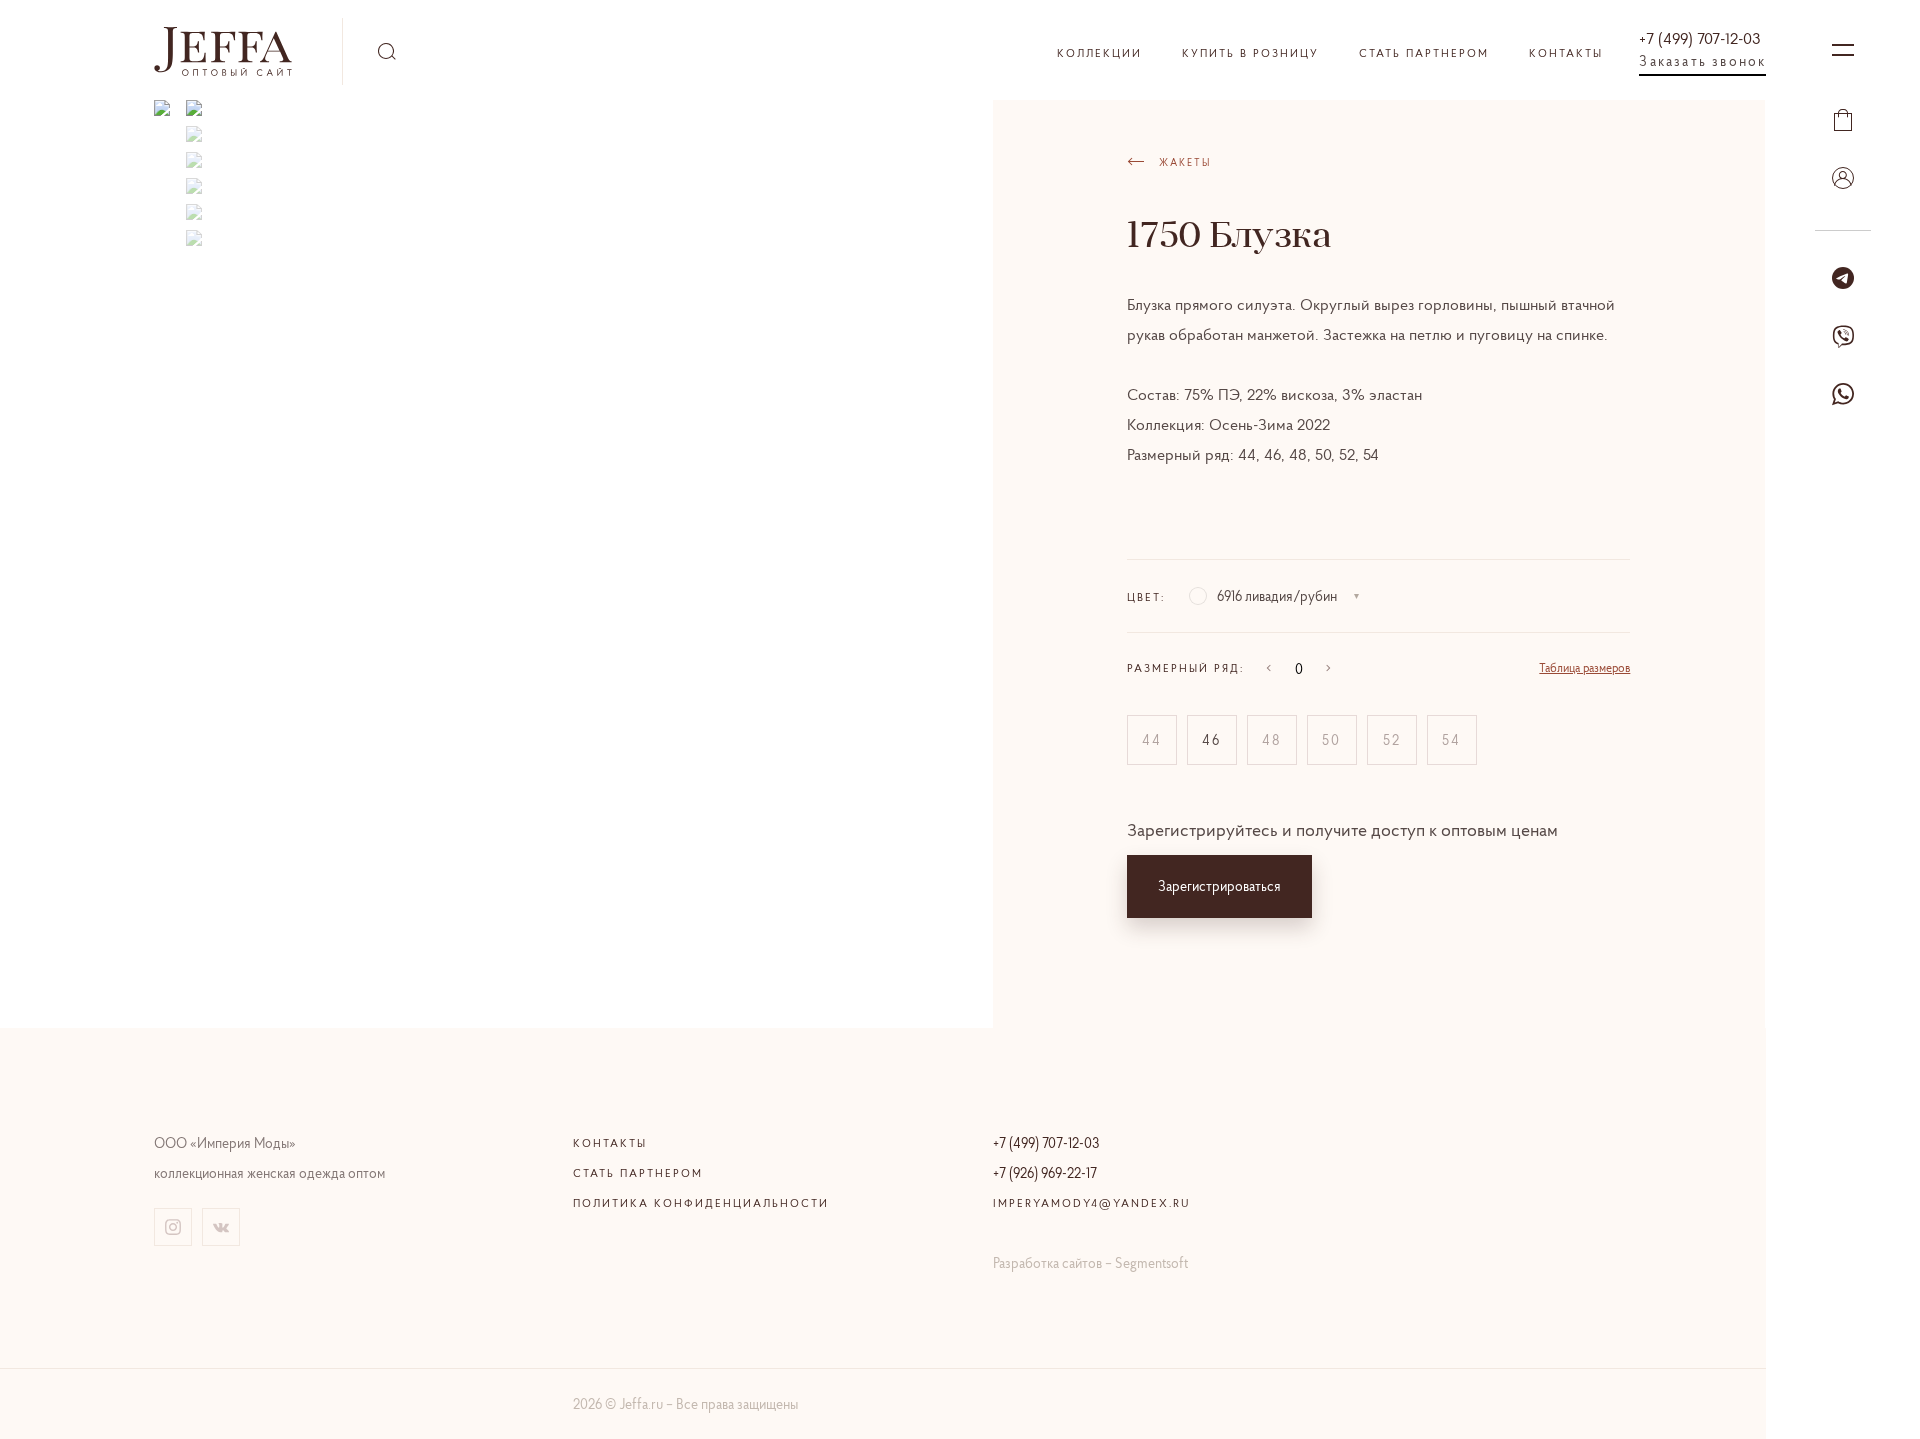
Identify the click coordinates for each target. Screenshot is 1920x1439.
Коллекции (1099, 53)
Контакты (1566, 53)
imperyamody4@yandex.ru (1092, 1203)
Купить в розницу (1250, 53)
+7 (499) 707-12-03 (1700, 38)
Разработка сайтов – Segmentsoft (1090, 1263)
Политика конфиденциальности (701, 1203)
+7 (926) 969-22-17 (1045, 1173)
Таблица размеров (1584, 667)
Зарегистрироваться (1219, 886)
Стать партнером (1424, 53)
